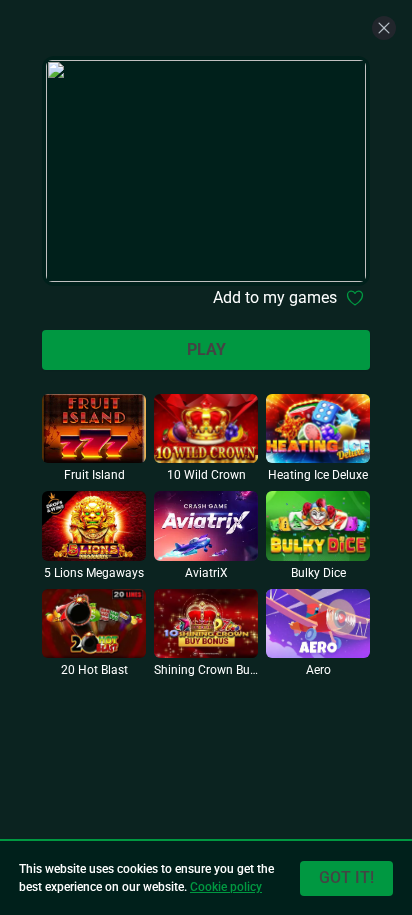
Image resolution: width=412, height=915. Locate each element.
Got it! (346, 877)
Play (206, 349)
